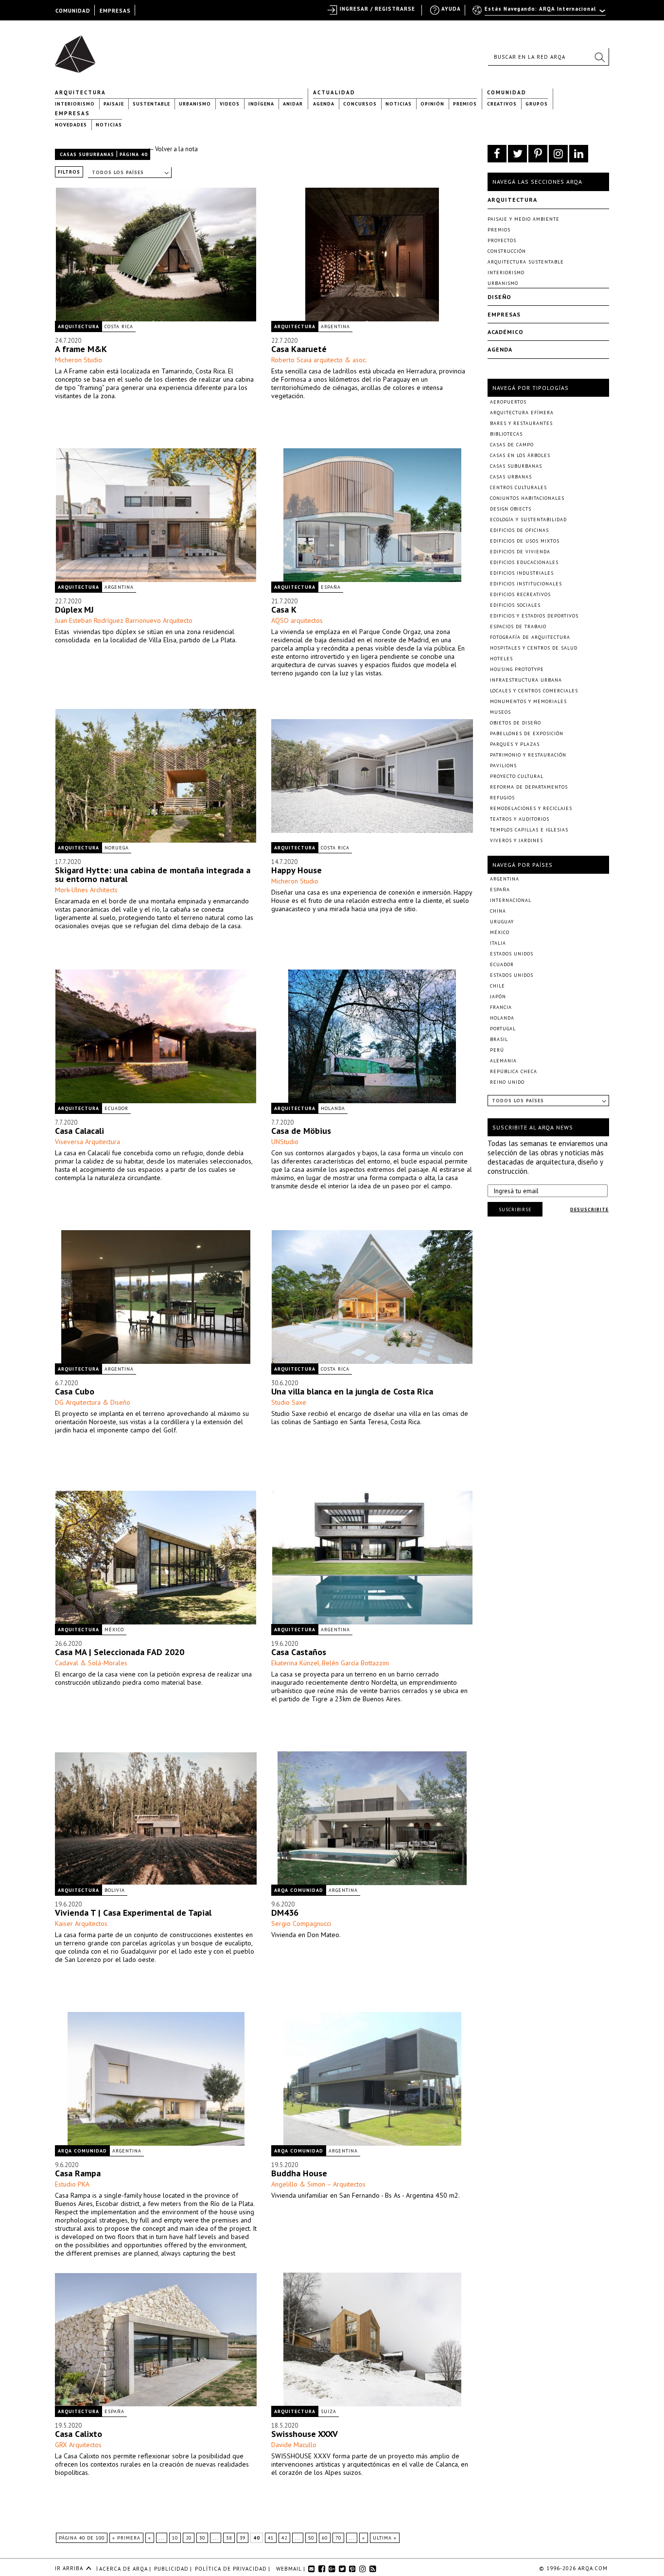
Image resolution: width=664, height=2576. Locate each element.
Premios (465, 104)
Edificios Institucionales (526, 584)
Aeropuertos (508, 402)
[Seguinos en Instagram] (558, 154)
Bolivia (115, 1890)
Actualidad (334, 92)
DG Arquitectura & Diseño (93, 1402)
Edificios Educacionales (524, 562)
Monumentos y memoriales (528, 701)
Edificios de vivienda (520, 552)
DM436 (285, 1913)
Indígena (261, 104)
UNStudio (285, 1142)
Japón (498, 997)
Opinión (432, 104)
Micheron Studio (79, 360)
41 (271, 2538)
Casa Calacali (79, 1131)
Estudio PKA (72, 2184)
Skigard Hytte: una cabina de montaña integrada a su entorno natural (153, 874)
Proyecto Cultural (517, 776)
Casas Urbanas (511, 477)
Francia (501, 1007)
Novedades (71, 125)
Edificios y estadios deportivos (534, 616)
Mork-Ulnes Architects (86, 890)
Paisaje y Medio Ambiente (524, 219)
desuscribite (589, 1209)
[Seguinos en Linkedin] (579, 154)
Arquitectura (80, 92)
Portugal (503, 1029)
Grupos (537, 104)
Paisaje (114, 104)
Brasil (499, 1039)
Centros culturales (518, 487)
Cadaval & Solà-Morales (91, 1663)
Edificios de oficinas (519, 530)
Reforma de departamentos (529, 787)
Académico (506, 332)
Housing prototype (517, 669)
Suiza (329, 2411)
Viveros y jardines (516, 840)
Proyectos (502, 240)
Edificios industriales (522, 573)
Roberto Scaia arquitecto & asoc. (319, 360)
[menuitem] (540, 13)
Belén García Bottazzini (355, 1663)
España (331, 587)
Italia (498, 943)
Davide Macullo (294, 2445)
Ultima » (385, 2538)
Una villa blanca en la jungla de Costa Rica (352, 1391)
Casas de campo (512, 445)
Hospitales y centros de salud (534, 648)
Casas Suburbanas (87, 154)
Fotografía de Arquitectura (530, 637)
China (498, 911)
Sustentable (151, 104)
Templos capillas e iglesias (529, 830)
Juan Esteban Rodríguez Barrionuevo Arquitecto (124, 620)
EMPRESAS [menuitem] (115, 11)
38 (229, 2538)
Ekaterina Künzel (295, 1663)
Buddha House (299, 2173)
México (114, 1630)
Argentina (335, 326)
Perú (497, 1050)
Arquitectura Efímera (522, 413)
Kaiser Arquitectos (81, 1923)
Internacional (511, 900)
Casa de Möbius (301, 1131)
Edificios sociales (515, 605)
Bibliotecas (506, 434)
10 (175, 2538)
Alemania (503, 1061)
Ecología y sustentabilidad (528, 520)
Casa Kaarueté (299, 349)
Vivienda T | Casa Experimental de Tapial (133, 1913)
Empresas (72, 113)
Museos (500, 712)
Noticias (399, 104)
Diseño (499, 297)
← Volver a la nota (173, 149)
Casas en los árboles (520, 455)
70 (338, 2538)
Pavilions (503, 766)
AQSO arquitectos (297, 620)
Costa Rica (119, 326)
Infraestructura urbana (526, 680)
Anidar (293, 104)
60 (325, 2538)
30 (202, 2538)
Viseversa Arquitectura (87, 1142)
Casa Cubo (75, 1391)
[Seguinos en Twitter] (517, 154)
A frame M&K (81, 349)
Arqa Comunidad (299, 1890)
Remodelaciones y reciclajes (531, 808)
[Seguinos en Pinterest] (538, 154)
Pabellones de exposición (527, 733)
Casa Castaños (299, 1652)
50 (311, 2538)
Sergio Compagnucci (301, 1923)
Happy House (297, 870)
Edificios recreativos (520, 594)
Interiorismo (75, 104)
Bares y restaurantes (521, 423)
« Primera (126, 2538)
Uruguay (502, 922)
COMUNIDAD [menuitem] (73, 11)
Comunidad (507, 92)
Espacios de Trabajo (518, 626)
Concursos (360, 104)
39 (243, 2538)
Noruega (117, 848)
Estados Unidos (512, 954)
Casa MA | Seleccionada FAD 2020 (120, 1652)
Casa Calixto (79, 2434)
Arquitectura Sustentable (526, 262)
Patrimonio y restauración (528, 755)
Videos (230, 104)
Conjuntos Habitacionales (527, 498)
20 (189, 2538)
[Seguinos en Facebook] (497, 154)
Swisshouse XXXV (305, 2434)
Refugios (502, 798)
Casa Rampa (78, 2173)
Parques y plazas (515, 744)
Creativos (502, 104)
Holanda (333, 1108)
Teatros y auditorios (520, 819)
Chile (498, 986)
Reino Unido (507, 1082)
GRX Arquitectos (78, 2445)
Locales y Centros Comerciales (534, 691)
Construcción (507, 251)
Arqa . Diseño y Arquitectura (78, 50)
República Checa (514, 1071)
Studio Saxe (289, 1402)
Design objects (511, 509)
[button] (599, 57)
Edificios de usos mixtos (525, 541)
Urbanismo (195, 104)
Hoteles (501, 659)
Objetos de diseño (515, 723)
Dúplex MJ (76, 609)
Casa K (284, 609)
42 (284, 2538)
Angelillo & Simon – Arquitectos (318, 2184)
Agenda (324, 104)
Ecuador (116, 1108)
